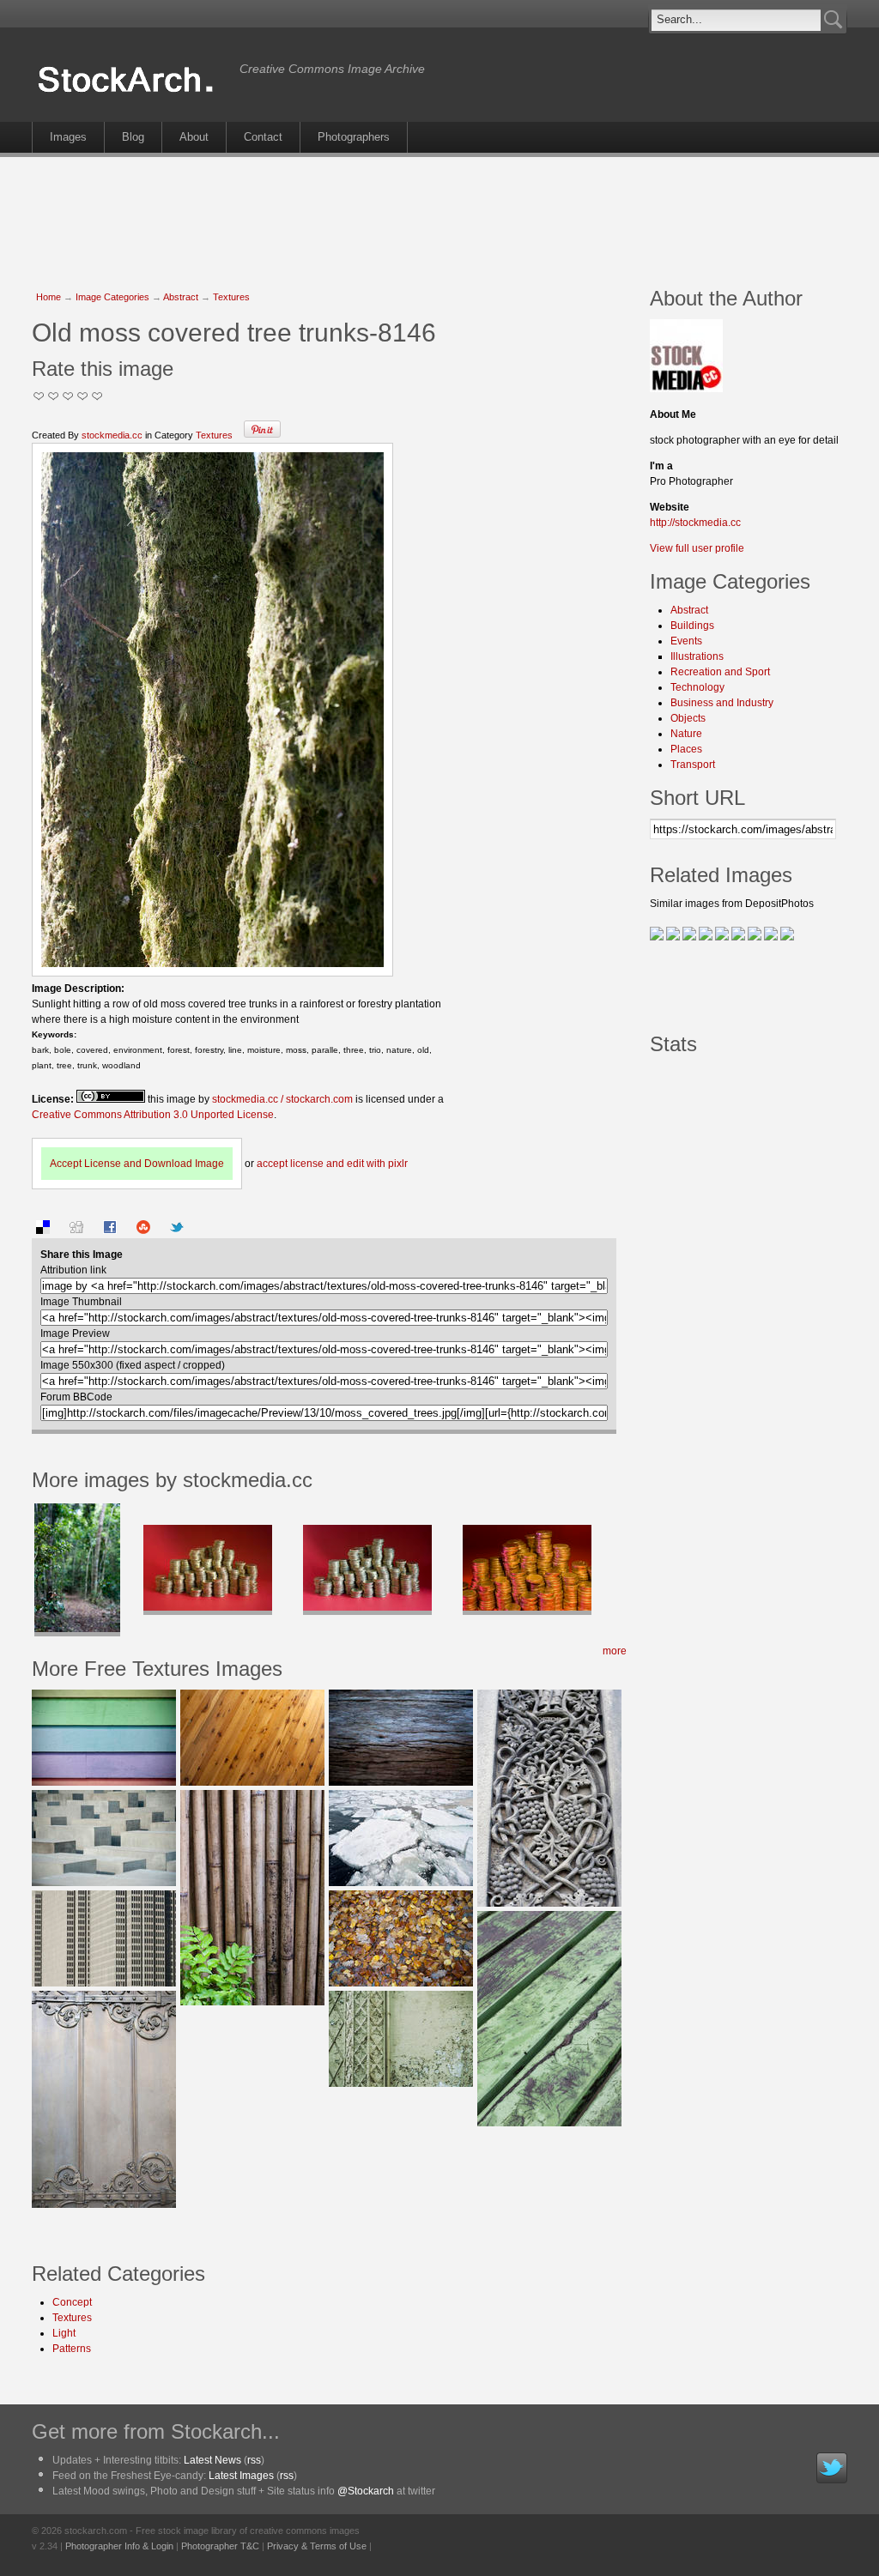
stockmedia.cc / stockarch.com (282, 1099)
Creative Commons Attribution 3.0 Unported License (153, 1115)
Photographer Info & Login (119, 2546)
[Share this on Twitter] (177, 1231)
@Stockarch (366, 2491)
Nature (686, 734)
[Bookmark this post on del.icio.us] (43, 1231)
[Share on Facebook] (110, 1231)
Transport (693, 765)
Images (68, 137)
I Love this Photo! (97, 396)
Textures (231, 297)
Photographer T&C (220, 2546)
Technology (697, 687)
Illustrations (697, 656)
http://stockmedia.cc (695, 523)
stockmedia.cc (112, 435)
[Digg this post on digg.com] (76, 1231)
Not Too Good (39, 396)
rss (254, 2460)
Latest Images (241, 2476)
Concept (72, 2302)
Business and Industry (722, 703)
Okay (54, 396)
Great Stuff (83, 396)
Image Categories (112, 297)
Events (686, 641)
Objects (688, 718)
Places (686, 749)
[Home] (131, 93)
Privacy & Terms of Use (317, 2546)
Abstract (181, 297)
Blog (133, 137)
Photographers (354, 137)
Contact (263, 137)
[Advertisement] (439, 213)
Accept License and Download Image (137, 1164)
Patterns (72, 2349)
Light (64, 2333)
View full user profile (697, 548)
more (615, 1651)
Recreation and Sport (720, 672)
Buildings (692, 626)
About (194, 137)
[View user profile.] (686, 389)
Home (48, 297)
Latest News (212, 2460)
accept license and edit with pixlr (332, 1164)
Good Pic (68, 396)
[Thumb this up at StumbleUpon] (143, 1231)
